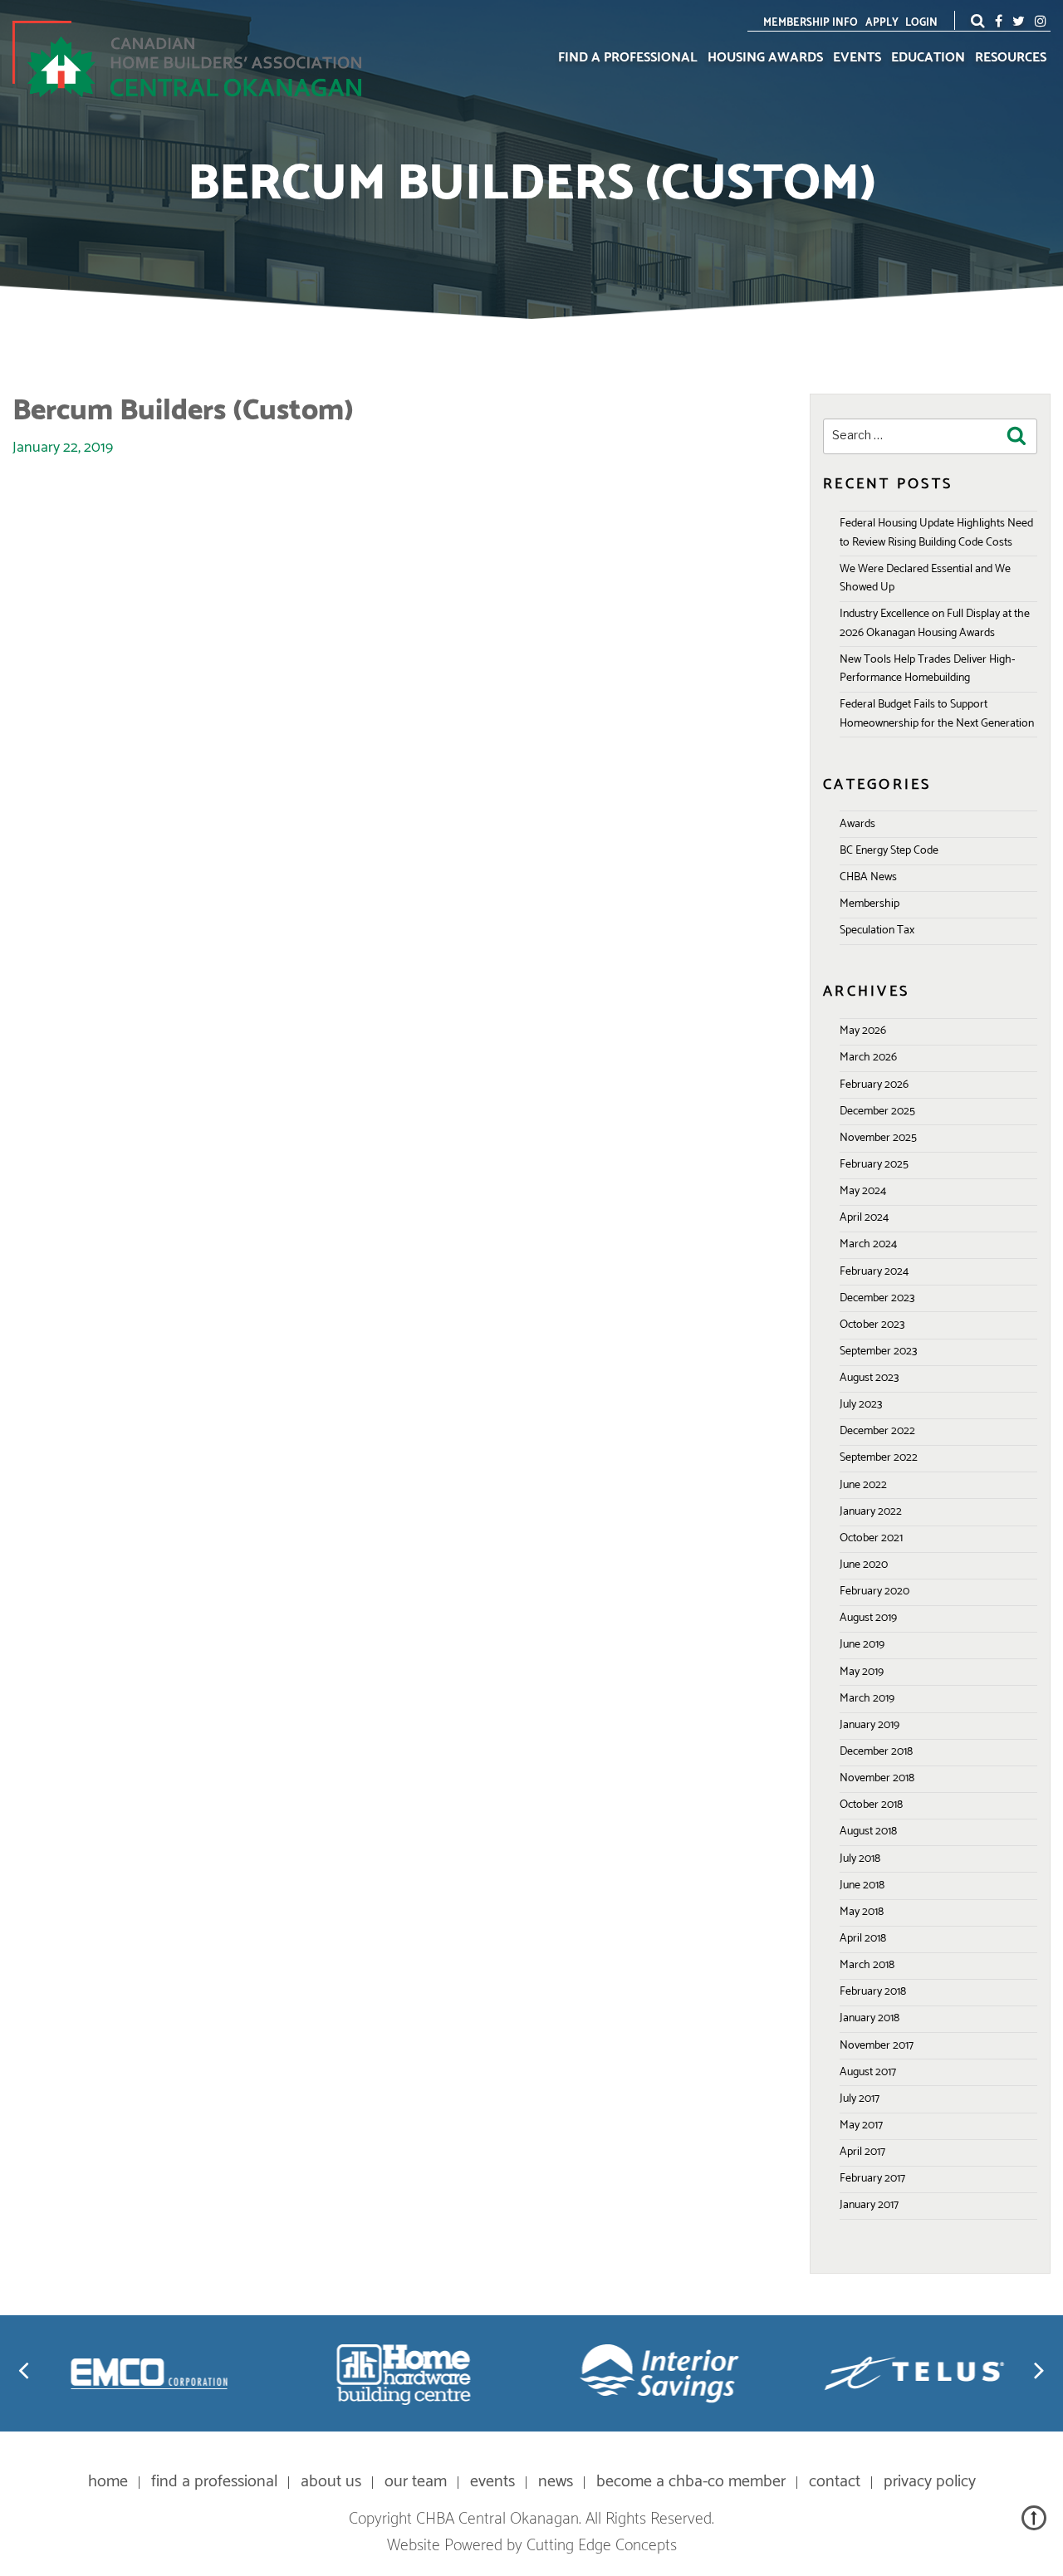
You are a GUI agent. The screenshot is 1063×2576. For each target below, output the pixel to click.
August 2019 (868, 1618)
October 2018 (871, 1805)
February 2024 (874, 1272)
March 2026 (868, 1058)
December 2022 (877, 1431)
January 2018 (870, 2018)
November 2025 (878, 1138)
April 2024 (864, 1218)
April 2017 (862, 2152)
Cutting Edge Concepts (602, 2546)
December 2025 (877, 1112)
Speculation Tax (877, 930)
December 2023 (877, 1298)
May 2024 (863, 1191)
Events (857, 58)
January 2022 (871, 1512)
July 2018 (860, 1859)
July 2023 (861, 1405)
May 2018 (862, 1912)
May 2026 (863, 1031)
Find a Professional (628, 58)
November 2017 (877, 2046)
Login (921, 23)
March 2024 (868, 1244)
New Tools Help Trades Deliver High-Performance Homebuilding (927, 669)
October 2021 (871, 1538)
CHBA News (868, 877)
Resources (1011, 58)
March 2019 (867, 1699)
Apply (882, 23)
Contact (835, 2482)
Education (928, 58)
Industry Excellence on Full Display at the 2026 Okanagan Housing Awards (935, 623)
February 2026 (874, 1085)
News (556, 2482)
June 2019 (862, 1645)
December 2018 (876, 1752)
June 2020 (864, 1565)
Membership (870, 904)
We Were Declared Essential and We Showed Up (925, 578)
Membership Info (811, 23)
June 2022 (863, 1485)
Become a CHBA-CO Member (691, 2482)
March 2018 (867, 1965)
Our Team (416, 2482)
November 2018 (877, 1778)
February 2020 (874, 1592)
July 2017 (860, 2099)
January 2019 (870, 1725)
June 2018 (862, 1885)
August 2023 (869, 1378)
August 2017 (868, 2072)
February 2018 (873, 1992)
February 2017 (872, 2179)
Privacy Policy (930, 2482)
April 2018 (863, 1939)
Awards (857, 824)
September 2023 (878, 1352)
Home (108, 2482)
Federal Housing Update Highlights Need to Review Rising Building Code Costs (936, 533)
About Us (331, 2482)
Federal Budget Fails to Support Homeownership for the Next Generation (937, 714)
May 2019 (862, 1672)
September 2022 (879, 1458)
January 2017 (869, 2205)
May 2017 (861, 2125)
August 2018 (868, 1832)
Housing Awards (765, 58)
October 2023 (872, 1325)
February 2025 (874, 1165)
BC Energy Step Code (889, 851)
